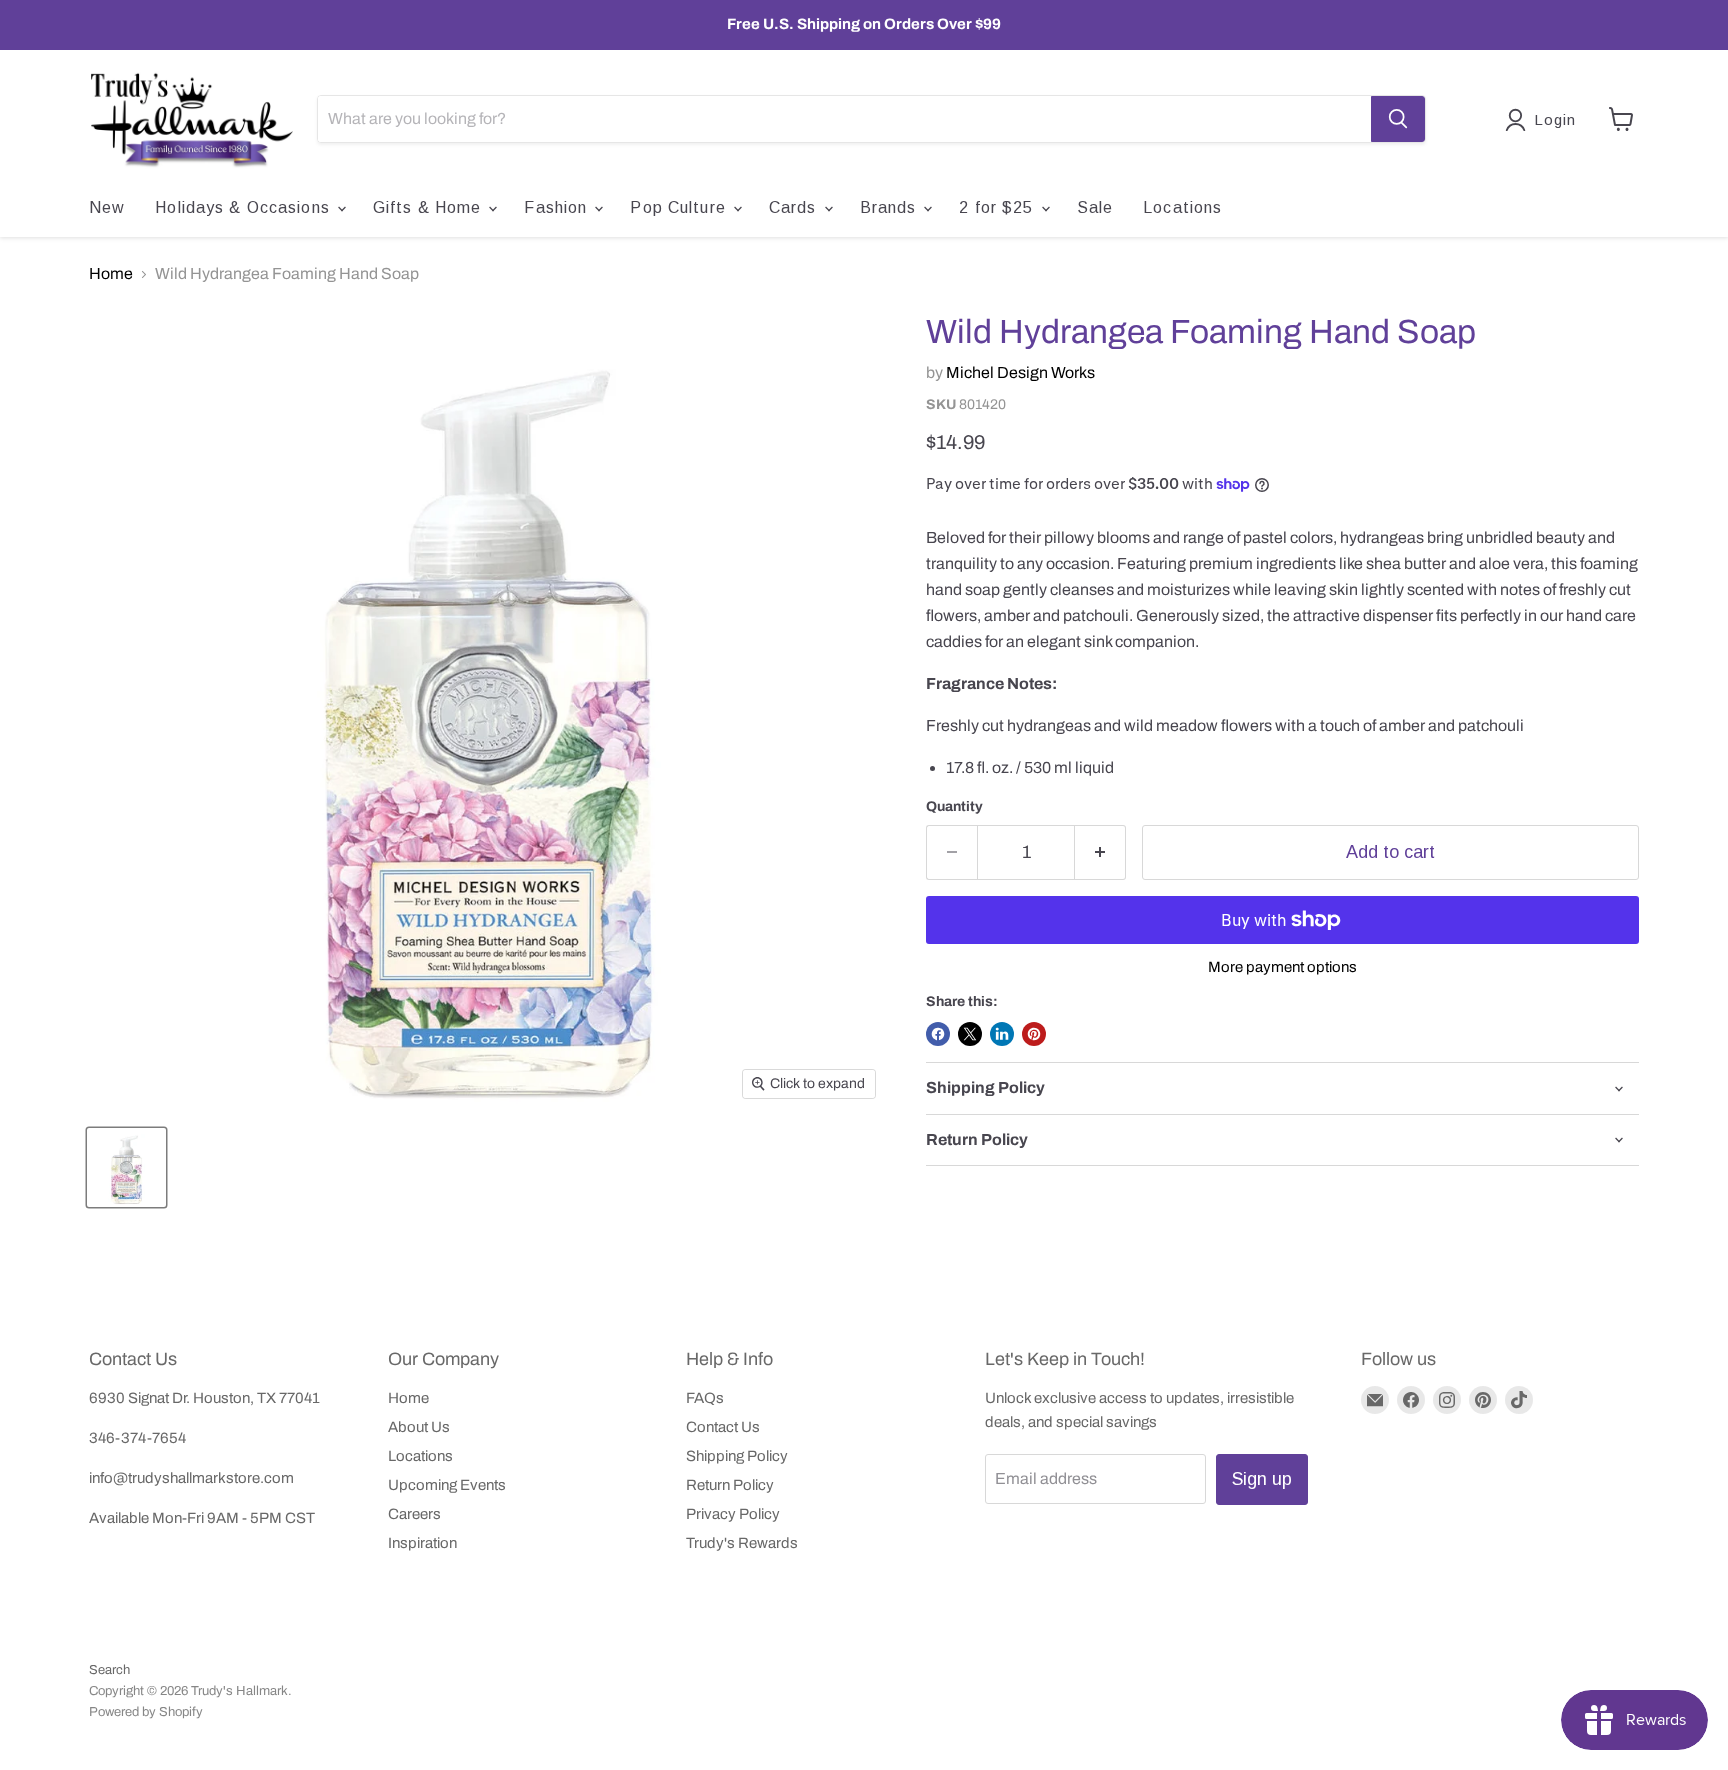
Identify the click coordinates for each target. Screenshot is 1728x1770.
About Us (419, 1427)
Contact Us (723, 1427)
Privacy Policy (733, 1514)
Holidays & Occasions (245, 207)
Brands (891, 207)
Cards (795, 207)
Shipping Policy (737, 1456)
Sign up (1262, 1479)
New (107, 207)
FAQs (705, 1398)
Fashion (558, 207)
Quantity (954, 806)
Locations (1182, 207)
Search (109, 1670)
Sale (1095, 207)
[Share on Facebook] (938, 1034)
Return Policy (730, 1485)
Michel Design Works (1020, 372)
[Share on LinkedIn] (1002, 1034)
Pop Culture (680, 207)
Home (111, 273)
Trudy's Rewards (742, 1543)
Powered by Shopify (146, 1712)
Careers (414, 1514)
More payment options (1282, 967)
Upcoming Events (447, 1485)
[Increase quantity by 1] (1100, 852)
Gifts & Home (430, 207)
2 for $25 (998, 207)
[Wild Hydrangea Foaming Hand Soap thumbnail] (126, 1167)
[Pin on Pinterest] (1034, 1034)
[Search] (1398, 119)
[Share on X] (970, 1034)
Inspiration (422, 1543)
